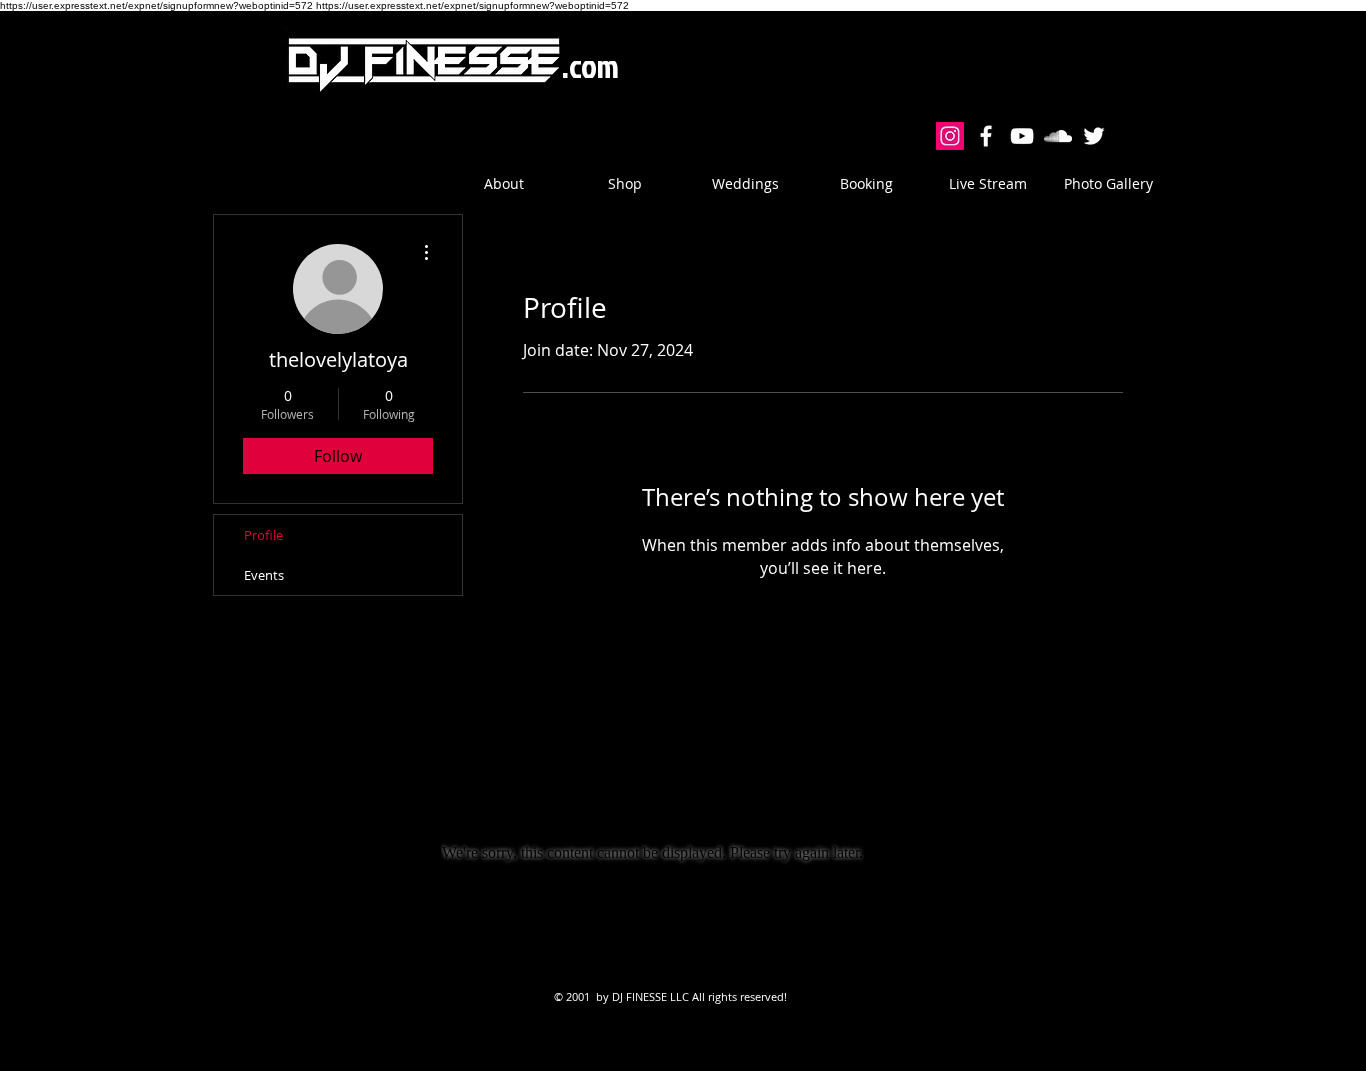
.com (590, 65)
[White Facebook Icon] (986, 136)
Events (264, 575)
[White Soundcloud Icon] (1058, 136)
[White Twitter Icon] (1094, 136)
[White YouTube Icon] (1022, 136)
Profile (263, 535)
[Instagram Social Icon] (950, 136)
